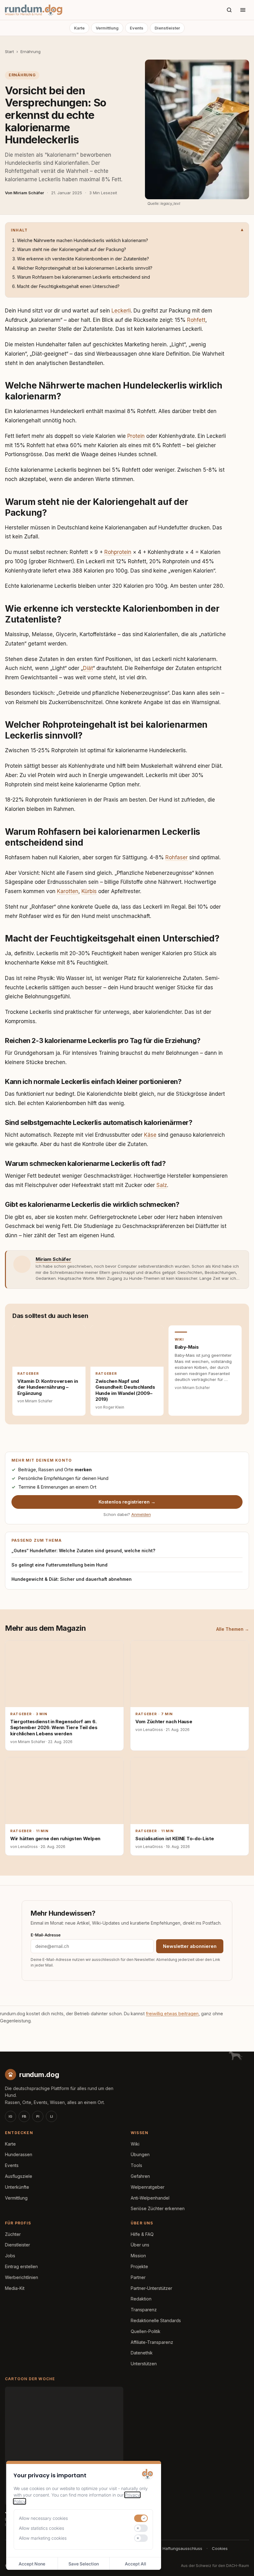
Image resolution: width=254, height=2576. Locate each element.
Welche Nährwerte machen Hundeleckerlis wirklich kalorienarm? (83, 240)
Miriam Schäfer (53, 1259)
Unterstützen (144, 2364)
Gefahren (140, 2176)
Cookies (220, 2548)
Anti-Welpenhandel (150, 2198)
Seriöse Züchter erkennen (158, 2208)
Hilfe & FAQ (142, 2234)
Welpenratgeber (148, 2187)
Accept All (136, 2564)
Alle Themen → (233, 1629)
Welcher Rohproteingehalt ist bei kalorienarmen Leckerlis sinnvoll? (85, 268)
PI (38, 2116)
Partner (138, 2277)
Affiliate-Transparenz (152, 2342)
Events (137, 28)
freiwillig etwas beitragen (172, 2014)
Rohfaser (177, 857)
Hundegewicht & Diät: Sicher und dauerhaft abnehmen (72, 1579)
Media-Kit (15, 2288)
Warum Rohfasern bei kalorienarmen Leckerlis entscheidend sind (83, 277)
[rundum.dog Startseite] (34, 10)
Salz (162, 1185)
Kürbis (89, 891)
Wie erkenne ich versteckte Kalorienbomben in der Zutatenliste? (83, 259)
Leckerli (121, 311)
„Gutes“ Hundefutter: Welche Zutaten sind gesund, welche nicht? (83, 1551)
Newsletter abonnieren (190, 1946)
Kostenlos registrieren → (127, 1502)
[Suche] (229, 10)
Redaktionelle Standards (156, 2320)
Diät (88, 668)
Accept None (32, 2564)
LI (52, 2116)
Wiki (135, 2144)
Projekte (139, 2266)
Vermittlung (107, 28)
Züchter (13, 2234)
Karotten (68, 891)
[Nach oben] (239, 2564)
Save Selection (84, 2564)
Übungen (140, 2154)
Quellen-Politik (146, 2331)
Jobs (10, 2256)
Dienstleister (167, 28)
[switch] (141, 2518)
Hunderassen (19, 2154)
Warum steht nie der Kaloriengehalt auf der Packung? (72, 249)
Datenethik (142, 2353)
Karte (79, 28)
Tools (136, 2165)
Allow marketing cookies (43, 2538)
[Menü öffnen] (243, 10)
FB (24, 2116)
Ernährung (31, 52)
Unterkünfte (17, 2187)
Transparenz (144, 2310)
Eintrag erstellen (21, 2266)
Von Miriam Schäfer (24, 193)
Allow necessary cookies (43, 2518)
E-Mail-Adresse (46, 1935)
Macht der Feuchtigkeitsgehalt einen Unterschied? (68, 286)
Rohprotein (118, 552)
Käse (150, 1135)
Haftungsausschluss (182, 2548)
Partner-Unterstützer (151, 2288)
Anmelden (141, 1514)
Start (9, 52)
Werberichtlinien (22, 2277)
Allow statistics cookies (42, 2528)
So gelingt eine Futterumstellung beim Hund (59, 1565)
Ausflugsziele (19, 2176)
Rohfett (196, 320)
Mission (138, 2256)
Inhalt (19, 230)
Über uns (140, 2245)
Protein (136, 436)
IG (11, 2116)
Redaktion (141, 2299)
